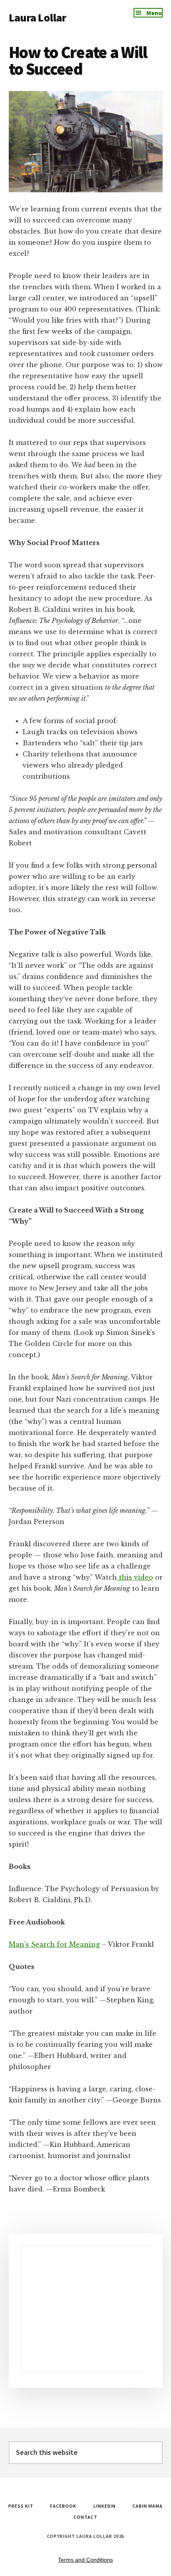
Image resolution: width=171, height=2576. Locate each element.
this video (135, 1577)
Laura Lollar (38, 17)
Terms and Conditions (85, 2560)
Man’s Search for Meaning (54, 1944)
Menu (154, 13)
